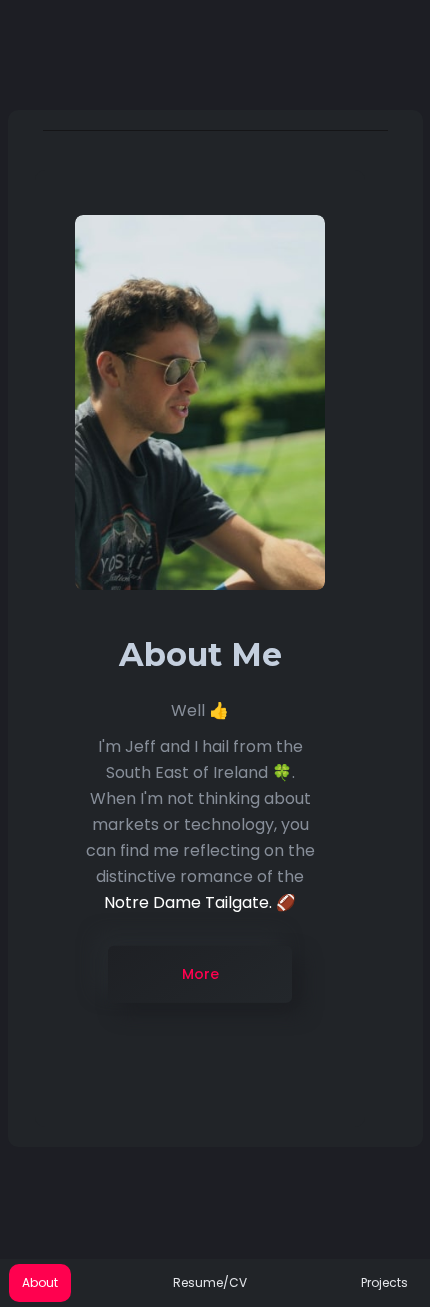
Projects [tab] (384, 1282)
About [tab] (40, 1282)
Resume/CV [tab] (210, 1282)
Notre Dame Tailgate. (188, 901)
